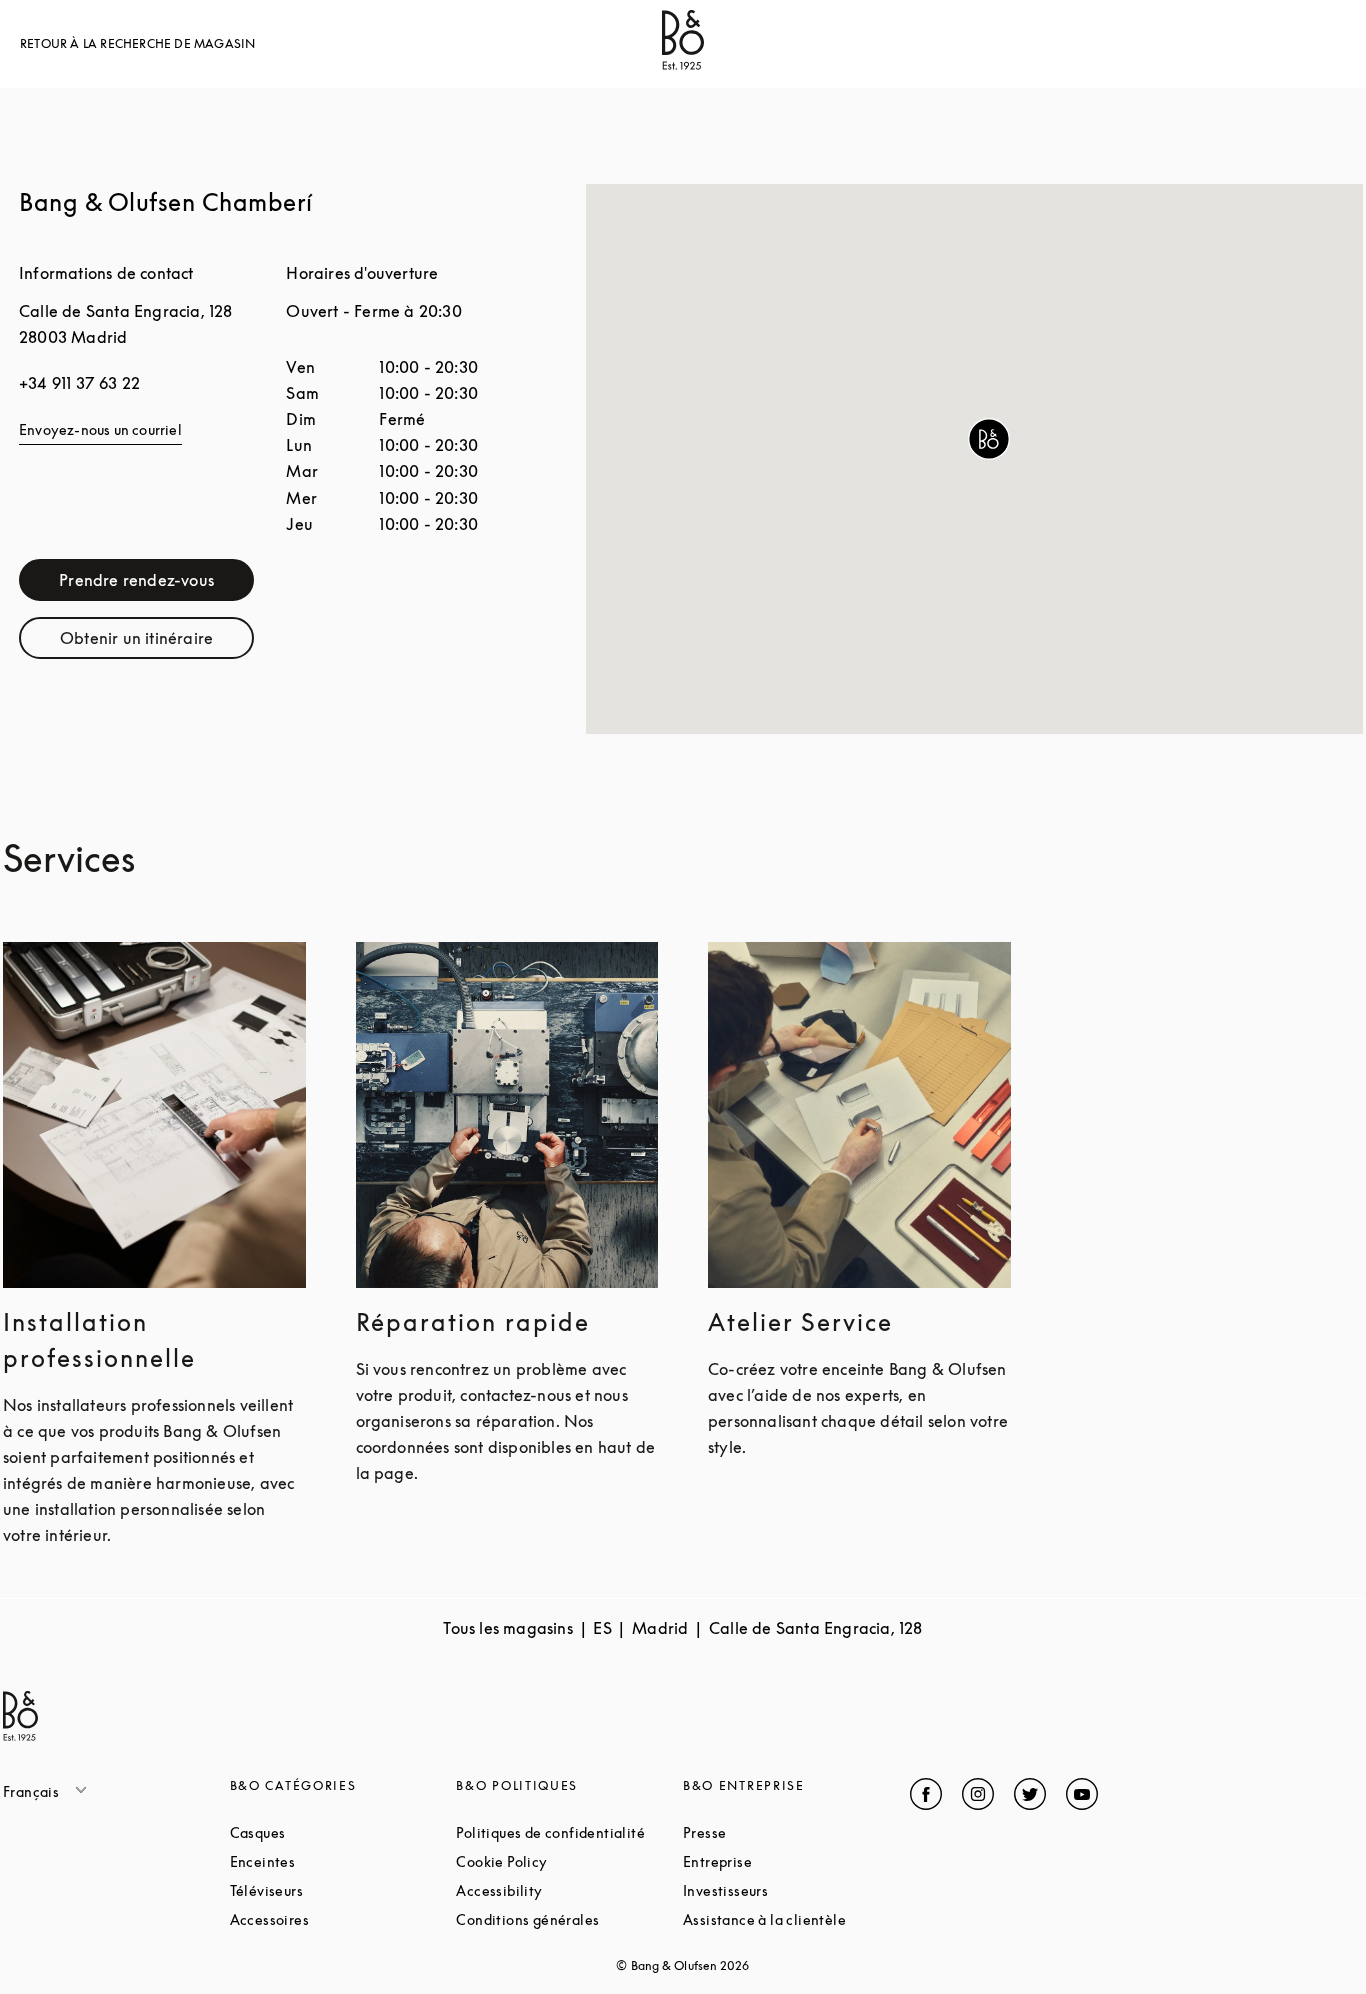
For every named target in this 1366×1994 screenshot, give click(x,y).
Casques (333, 1832)
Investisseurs (796, 1890)
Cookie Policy (569, 1861)
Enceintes (338, 1861)
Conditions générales (569, 1919)
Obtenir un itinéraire (157, 642)
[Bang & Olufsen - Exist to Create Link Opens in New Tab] (683, 64)
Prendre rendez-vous (156, 584)
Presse (780, 1832)
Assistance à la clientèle (796, 1919)
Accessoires (343, 1919)
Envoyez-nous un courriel (100, 429)
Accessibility (569, 1890)
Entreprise (793, 1861)
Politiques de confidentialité (569, 1832)
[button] (989, 439)
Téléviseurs (342, 1890)
